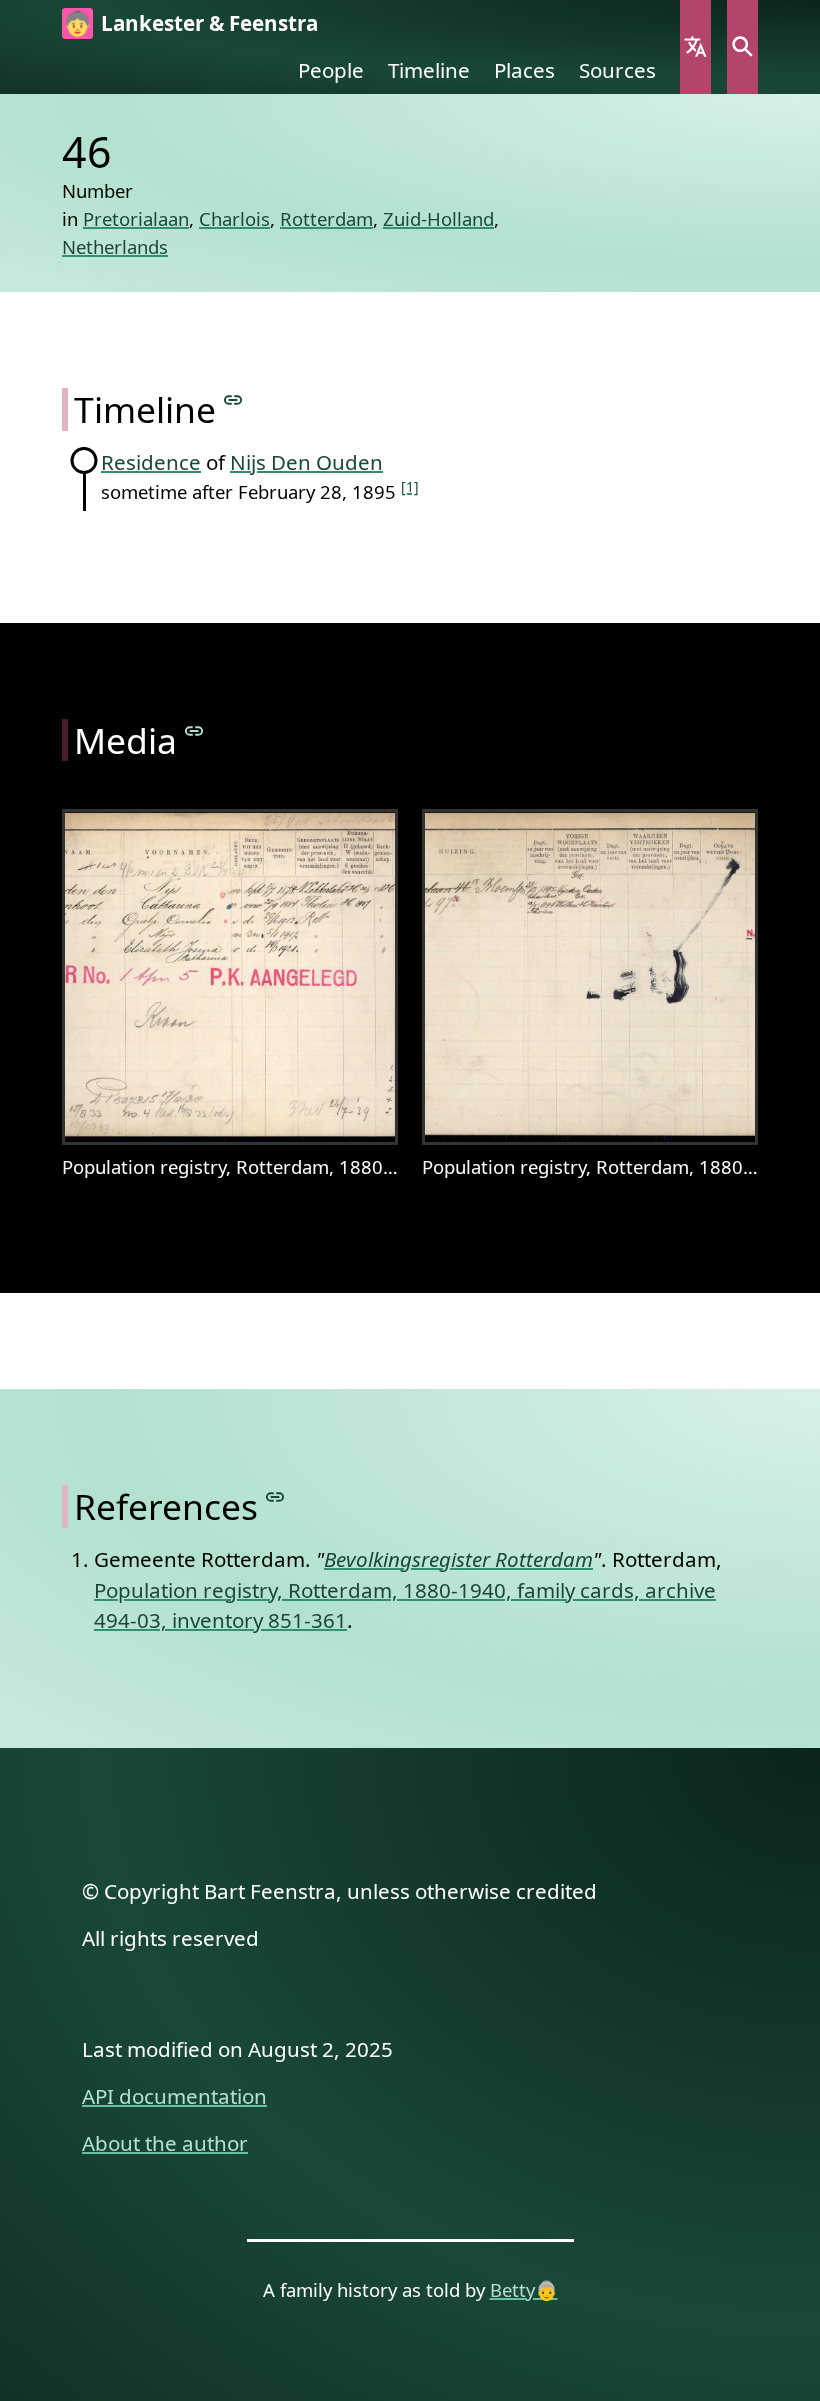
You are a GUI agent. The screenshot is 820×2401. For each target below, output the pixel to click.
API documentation (174, 2096)
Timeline (429, 70)
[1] (410, 486)
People (331, 70)
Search (742, 47)
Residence (151, 462)
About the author (165, 2143)
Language (695, 47)
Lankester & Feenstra (209, 23)
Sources (617, 70)
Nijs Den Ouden (306, 462)
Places (524, 70)
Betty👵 (524, 2289)
